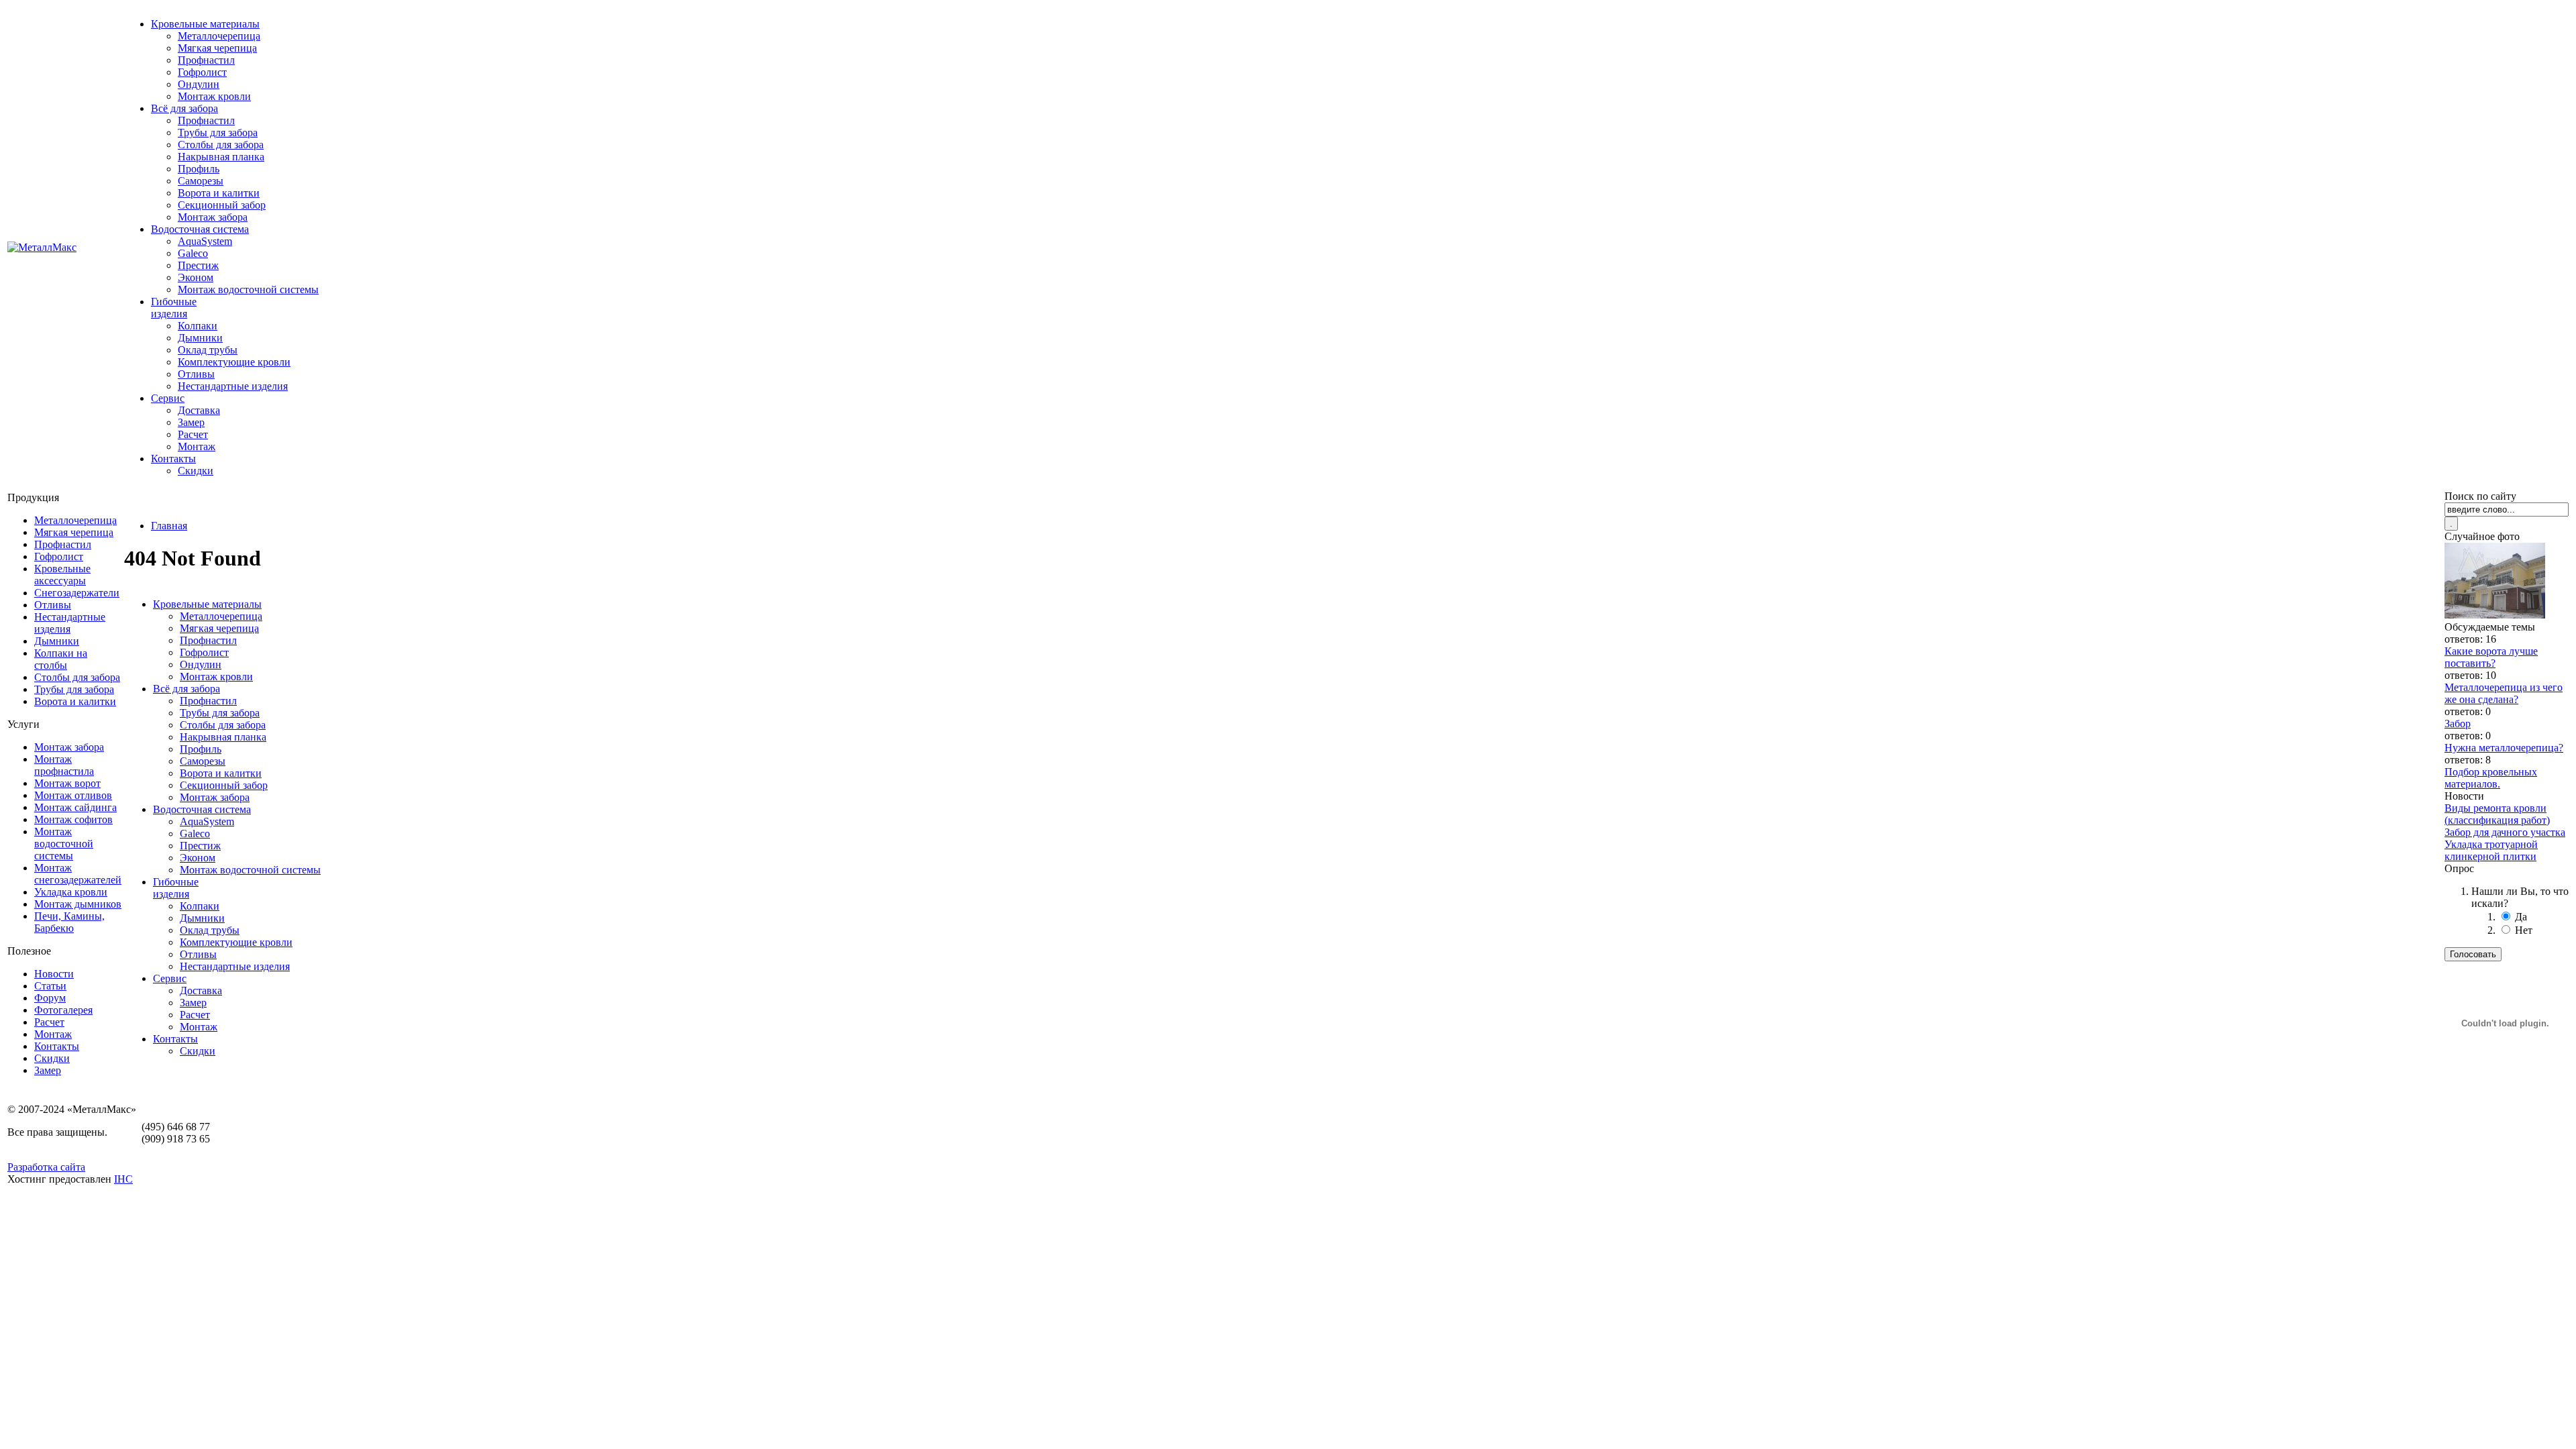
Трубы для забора (218, 132)
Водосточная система (200, 229)
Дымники (200, 338)
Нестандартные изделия (233, 386)
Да (2521, 917)
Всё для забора (184, 108)
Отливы (196, 374)
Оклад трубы (208, 350)
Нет (2524, 930)
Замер (191, 422)
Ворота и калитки (219, 193)
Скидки (196, 471)
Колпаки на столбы (61, 659)
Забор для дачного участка (2505, 832)
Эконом (196, 277)
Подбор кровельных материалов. (2491, 778)
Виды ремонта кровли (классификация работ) (2497, 814)
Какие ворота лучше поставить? (2491, 657)
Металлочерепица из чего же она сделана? (2504, 693)
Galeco (193, 253)
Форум (50, 998)
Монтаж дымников (78, 904)
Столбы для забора (221, 145)
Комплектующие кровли (234, 362)
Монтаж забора (213, 217)
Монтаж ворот (67, 783)
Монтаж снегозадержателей (78, 874)
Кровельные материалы (205, 24)
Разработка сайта (46, 1167)
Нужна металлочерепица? (2504, 748)
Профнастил (206, 60)
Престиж (198, 265)
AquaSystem (205, 241)
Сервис (168, 398)
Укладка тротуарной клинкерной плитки (2491, 850)
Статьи (50, 986)
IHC (123, 1179)
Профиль (199, 169)
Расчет (193, 434)
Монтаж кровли (214, 96)
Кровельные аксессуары (62, 575)
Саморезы (201, 181)
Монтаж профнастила (64, 765)
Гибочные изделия (174, 308)
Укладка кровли (71, 892)
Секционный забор (222, 205)
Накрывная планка (221, 157)
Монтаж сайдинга (75, 807)
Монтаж (197, 446)
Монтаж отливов (73, 795)
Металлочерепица (219, 36)
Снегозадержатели (77, 593)
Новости (54, 974)
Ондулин (199, 84)
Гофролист (202, 72)
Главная (169, 526)
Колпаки (198, 326)
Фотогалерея (63, 1010)
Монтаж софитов (73, 819)
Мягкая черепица (217, 48)
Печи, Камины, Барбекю (69, 922)
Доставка (199, 410)
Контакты (173, 459)
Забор (2458, 723)
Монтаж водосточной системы (248, 289)
